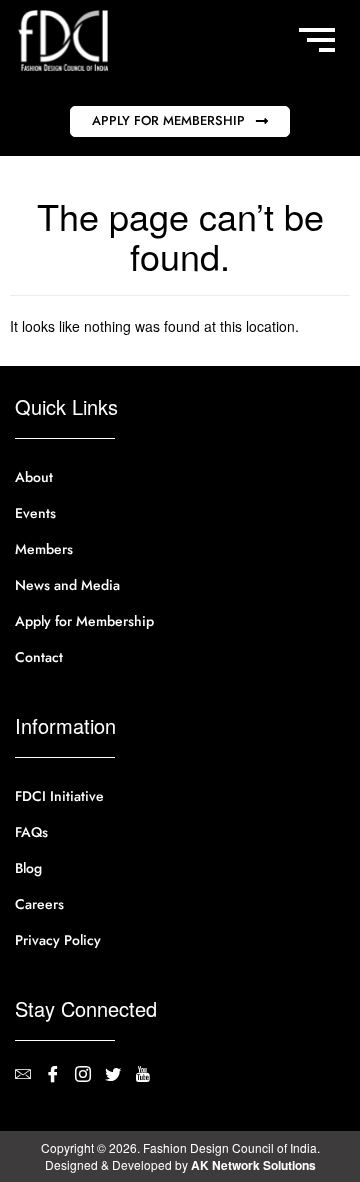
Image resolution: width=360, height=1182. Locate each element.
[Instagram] (90, 1076)
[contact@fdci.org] (30, 1076)
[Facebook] (60, 1076)
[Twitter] (120, 1076)
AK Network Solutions (253, 1165)
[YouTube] (150, 1076)
